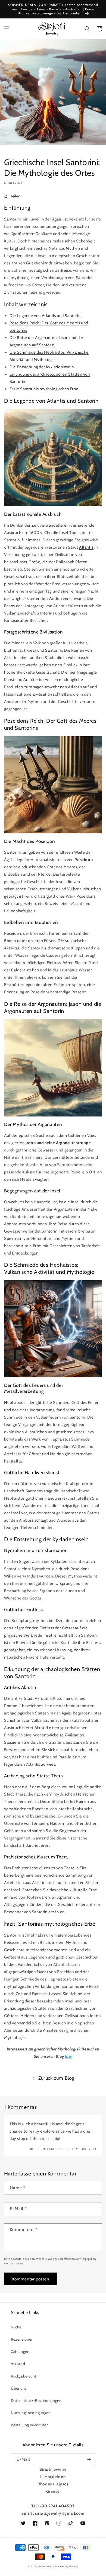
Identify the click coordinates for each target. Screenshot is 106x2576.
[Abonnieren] (89, 2460)
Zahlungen (20, 2351)
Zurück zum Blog (56, 2078)
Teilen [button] (15, 196)
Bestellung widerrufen (30, 2425)
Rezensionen (22, 2339)
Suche (16, 2327)
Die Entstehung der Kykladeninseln (42, 367)
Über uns (19, 2388)
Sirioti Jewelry (46, 2567)
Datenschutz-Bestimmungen (36, 2401)
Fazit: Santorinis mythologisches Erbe (44, 389)
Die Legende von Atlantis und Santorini (46, 316)
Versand (18, 2364)
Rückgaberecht (24, 2376)
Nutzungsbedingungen (31, 2413)
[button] (7, 29)
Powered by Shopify (66, 2567)
